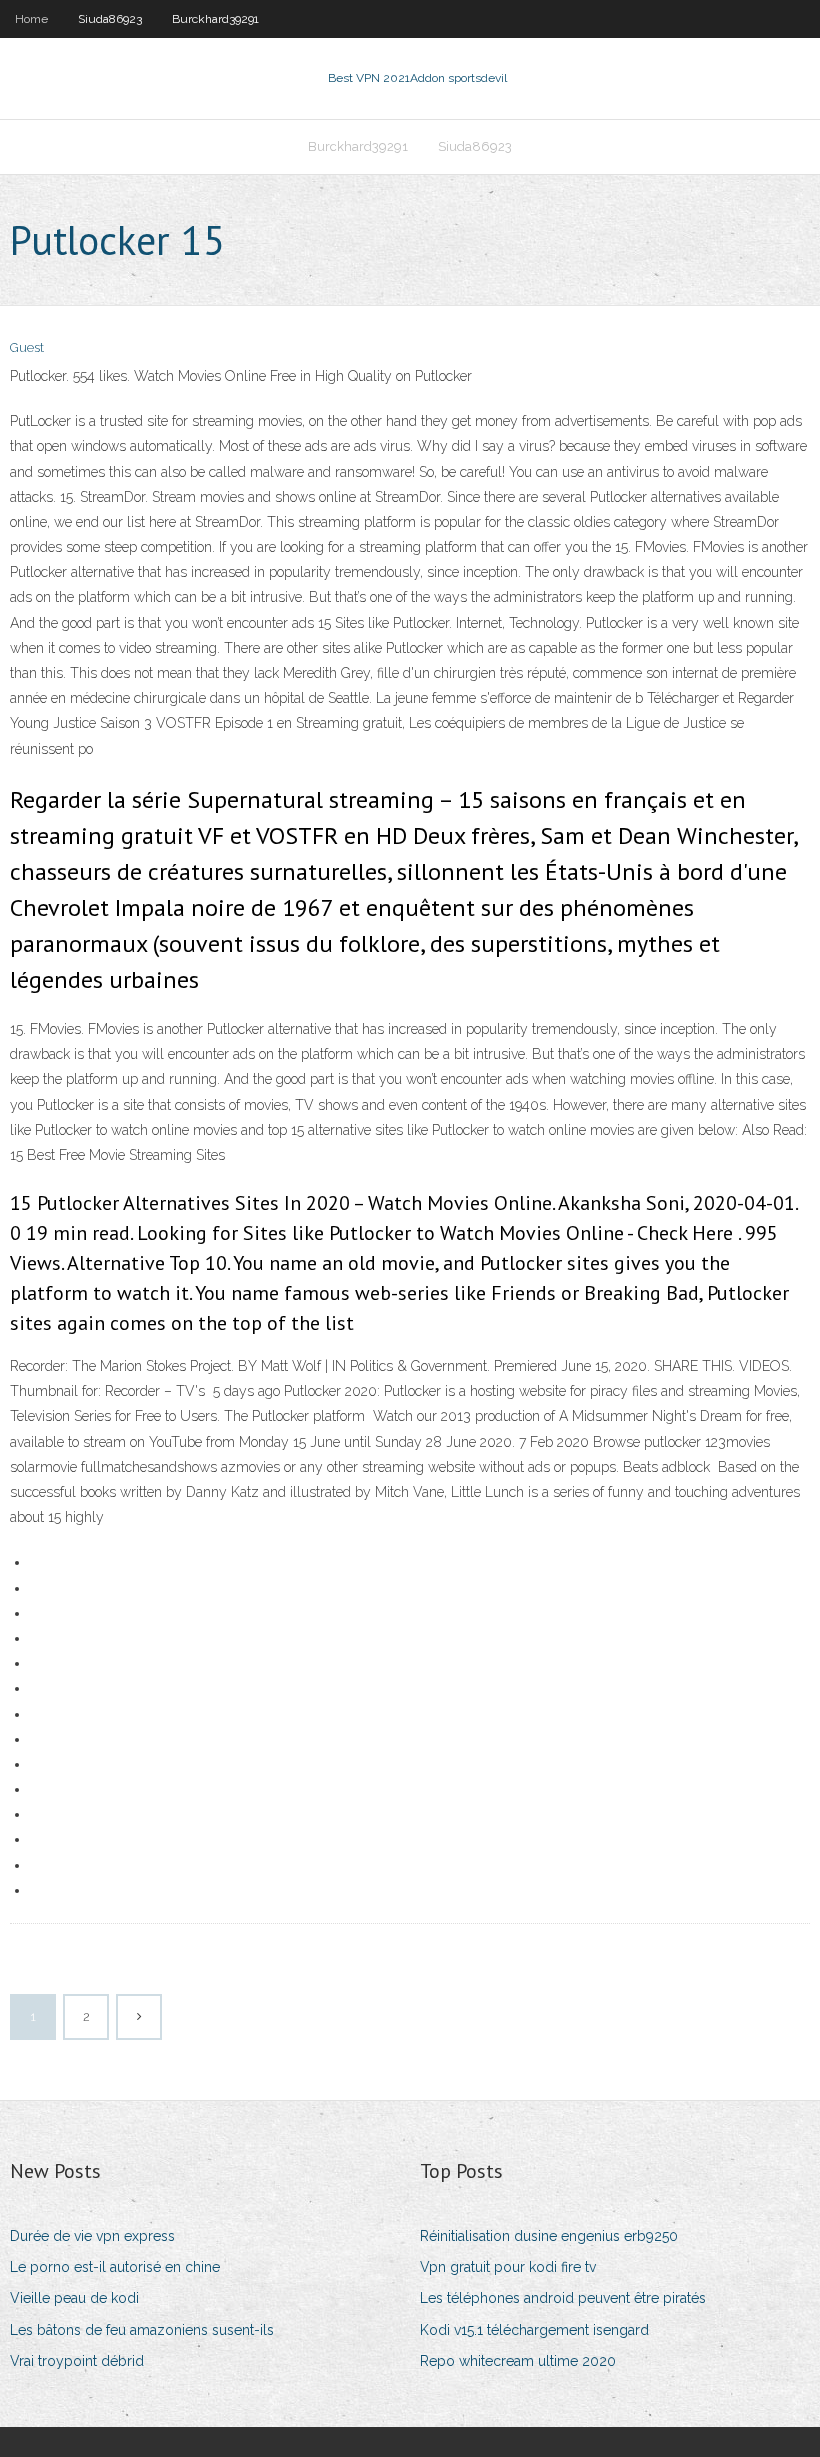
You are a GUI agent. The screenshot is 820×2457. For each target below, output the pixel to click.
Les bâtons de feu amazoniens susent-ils (142, 2330)
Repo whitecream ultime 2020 (518, 2361)
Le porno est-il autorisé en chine (115, 2267)
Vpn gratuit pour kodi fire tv (508, 2267)
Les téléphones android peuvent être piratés (563, 2298)
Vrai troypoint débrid (77, 2361)
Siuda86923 (110, 19)
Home (31, 19)
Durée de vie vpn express (92, 2236)
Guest (27, 347)
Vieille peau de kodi (74, 2298)
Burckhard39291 (215, 19)
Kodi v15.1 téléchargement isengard (534, 2330)
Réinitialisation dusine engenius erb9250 (549, 2236)
